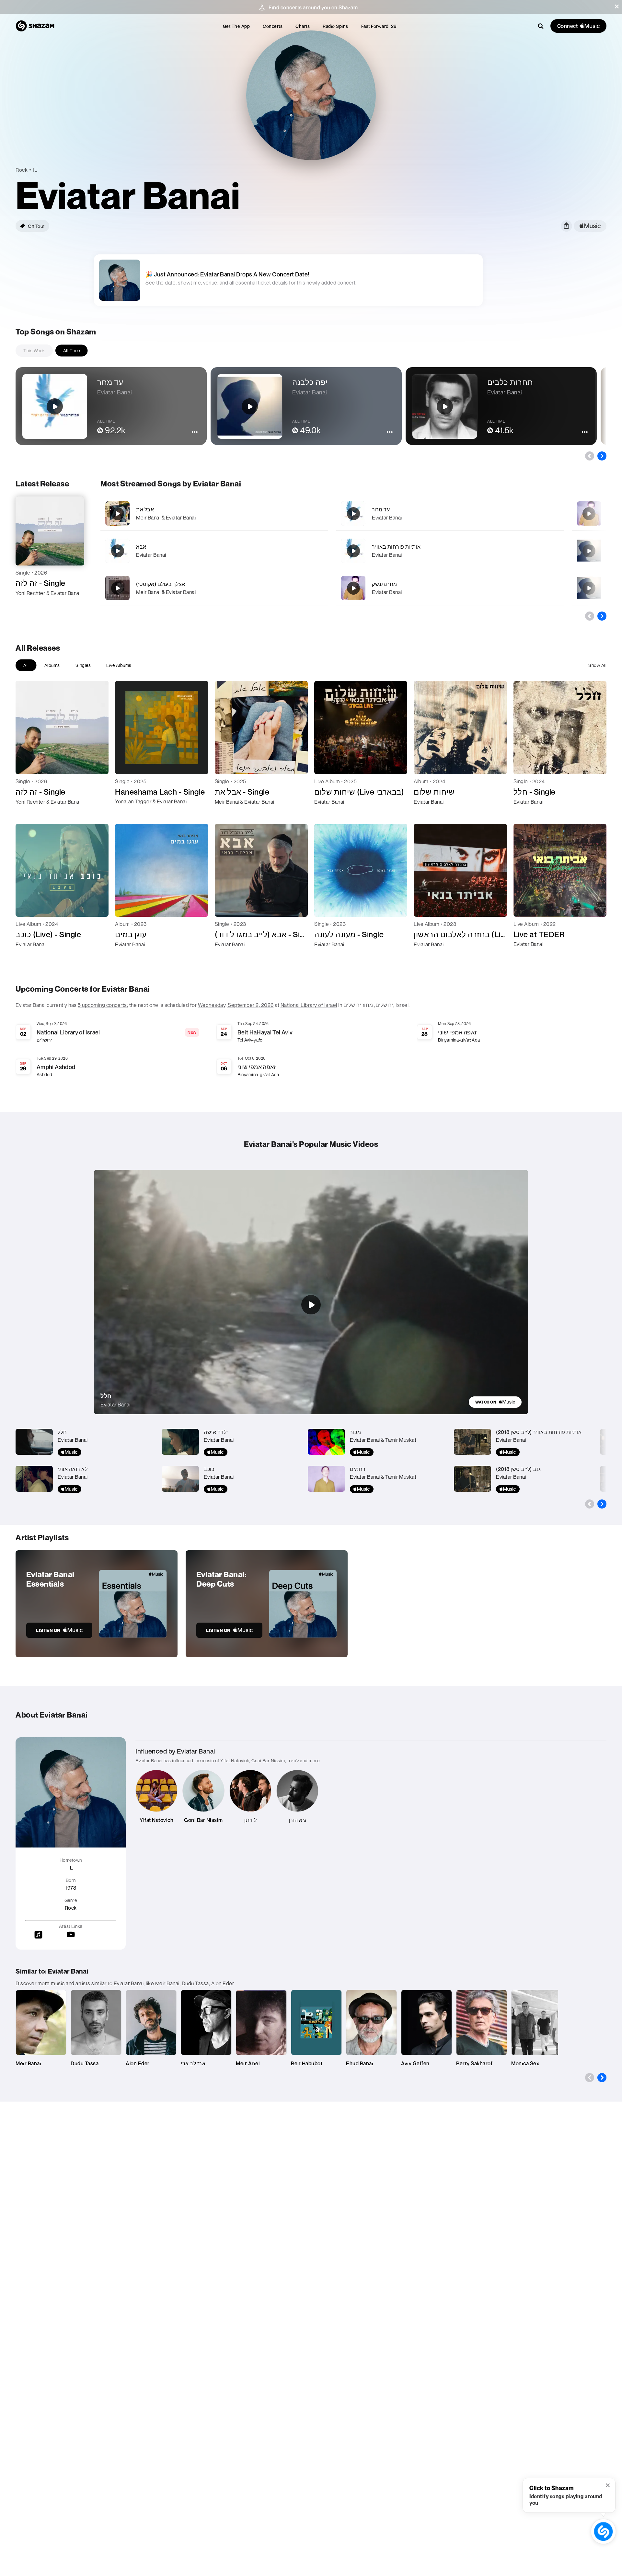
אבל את (145, 509)
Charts (303, 26)
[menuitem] (236, 26)
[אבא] (214, 551)
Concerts (273, 26)
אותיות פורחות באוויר (396, 547)
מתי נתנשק (385, 584)
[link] (495, 1402)
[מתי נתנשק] (450, 588)
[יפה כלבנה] (589, 588)
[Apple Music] (27, 605)
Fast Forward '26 (379, 26)
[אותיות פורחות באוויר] (450, 551)
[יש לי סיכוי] (589, 514)
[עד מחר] (450, 513)
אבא (141, 547)
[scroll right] (602, 456)
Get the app (236, 26)
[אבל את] (214, 513)
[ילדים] (589, 551)
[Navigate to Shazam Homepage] (35, 26)
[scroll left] (590, 456)
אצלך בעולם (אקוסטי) (161, 584)
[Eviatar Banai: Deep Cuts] (267, 1604)
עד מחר (381, 509)
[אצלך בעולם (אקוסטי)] (214, 588)
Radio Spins (335, 26)
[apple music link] (590, 226)
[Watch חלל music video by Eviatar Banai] (311, 1305)
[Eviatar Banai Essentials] (97, 1604)
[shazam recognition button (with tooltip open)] (603, 2531)
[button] (617, 6)
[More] (306, 514)
